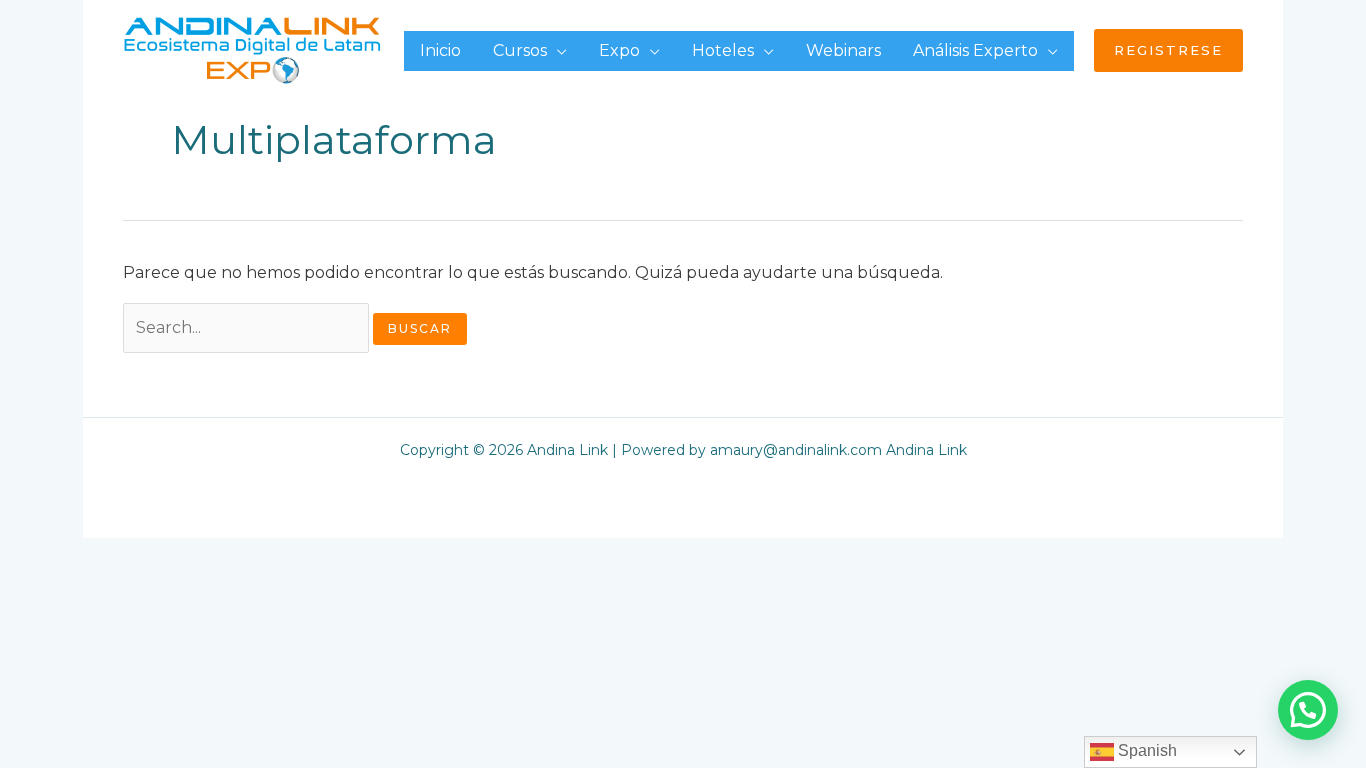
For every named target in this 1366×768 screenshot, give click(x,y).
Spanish (1145, 750)
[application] (557, 50)
